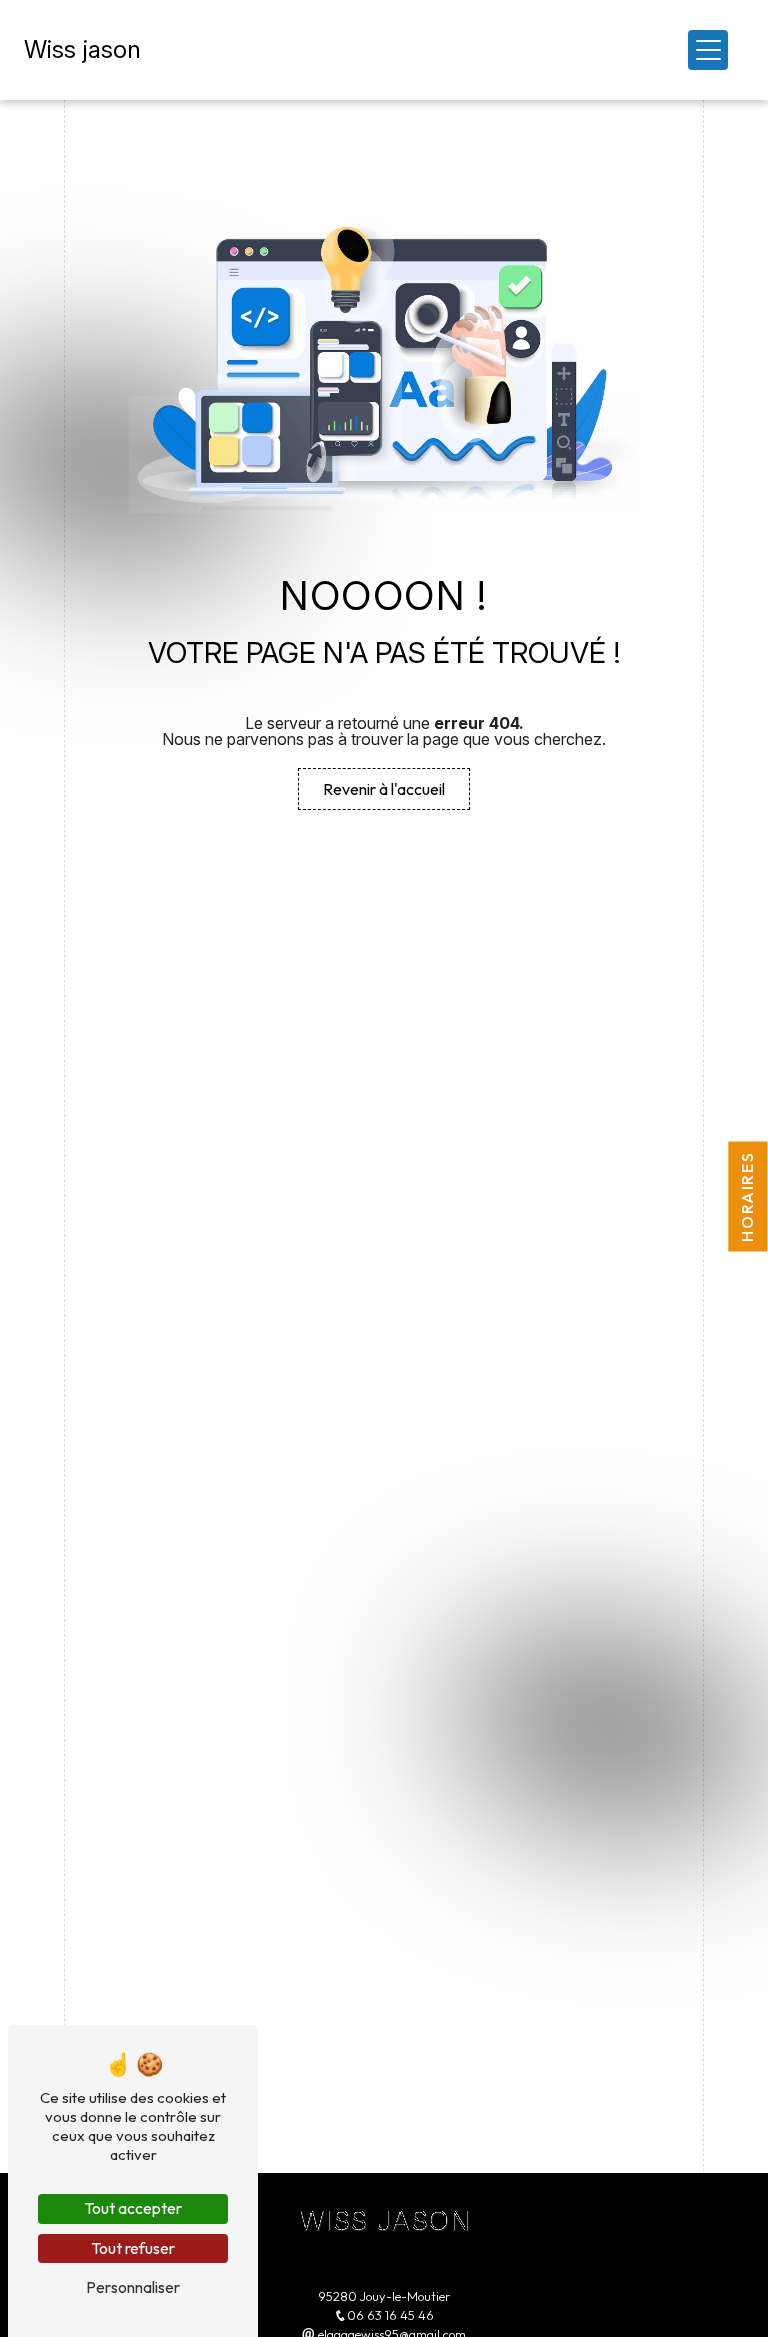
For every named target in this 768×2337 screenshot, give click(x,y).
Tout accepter (133, 2208)
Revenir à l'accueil (384, 789)
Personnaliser (133, 2287)
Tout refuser (133, 2248)
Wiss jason (82, 49)
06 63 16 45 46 (390, 2315)
